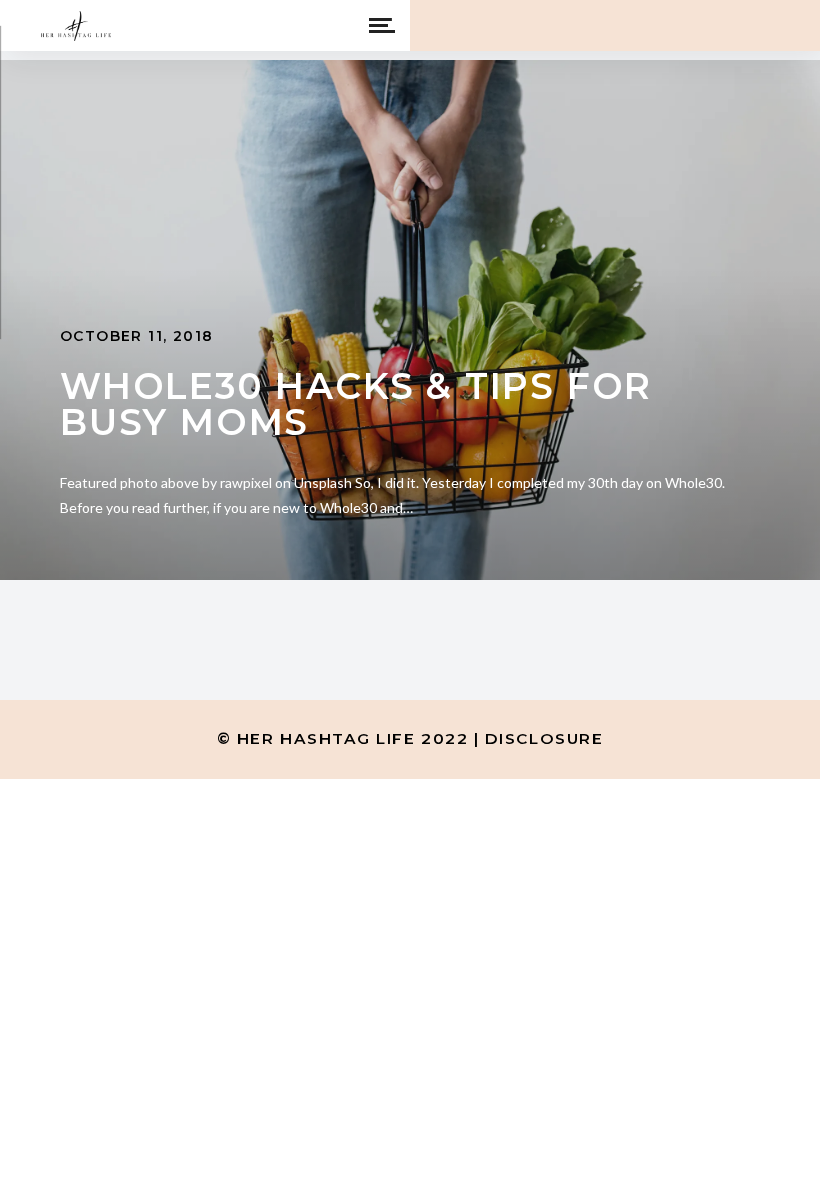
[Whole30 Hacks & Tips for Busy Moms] (410, 320)
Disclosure (544, 738)
